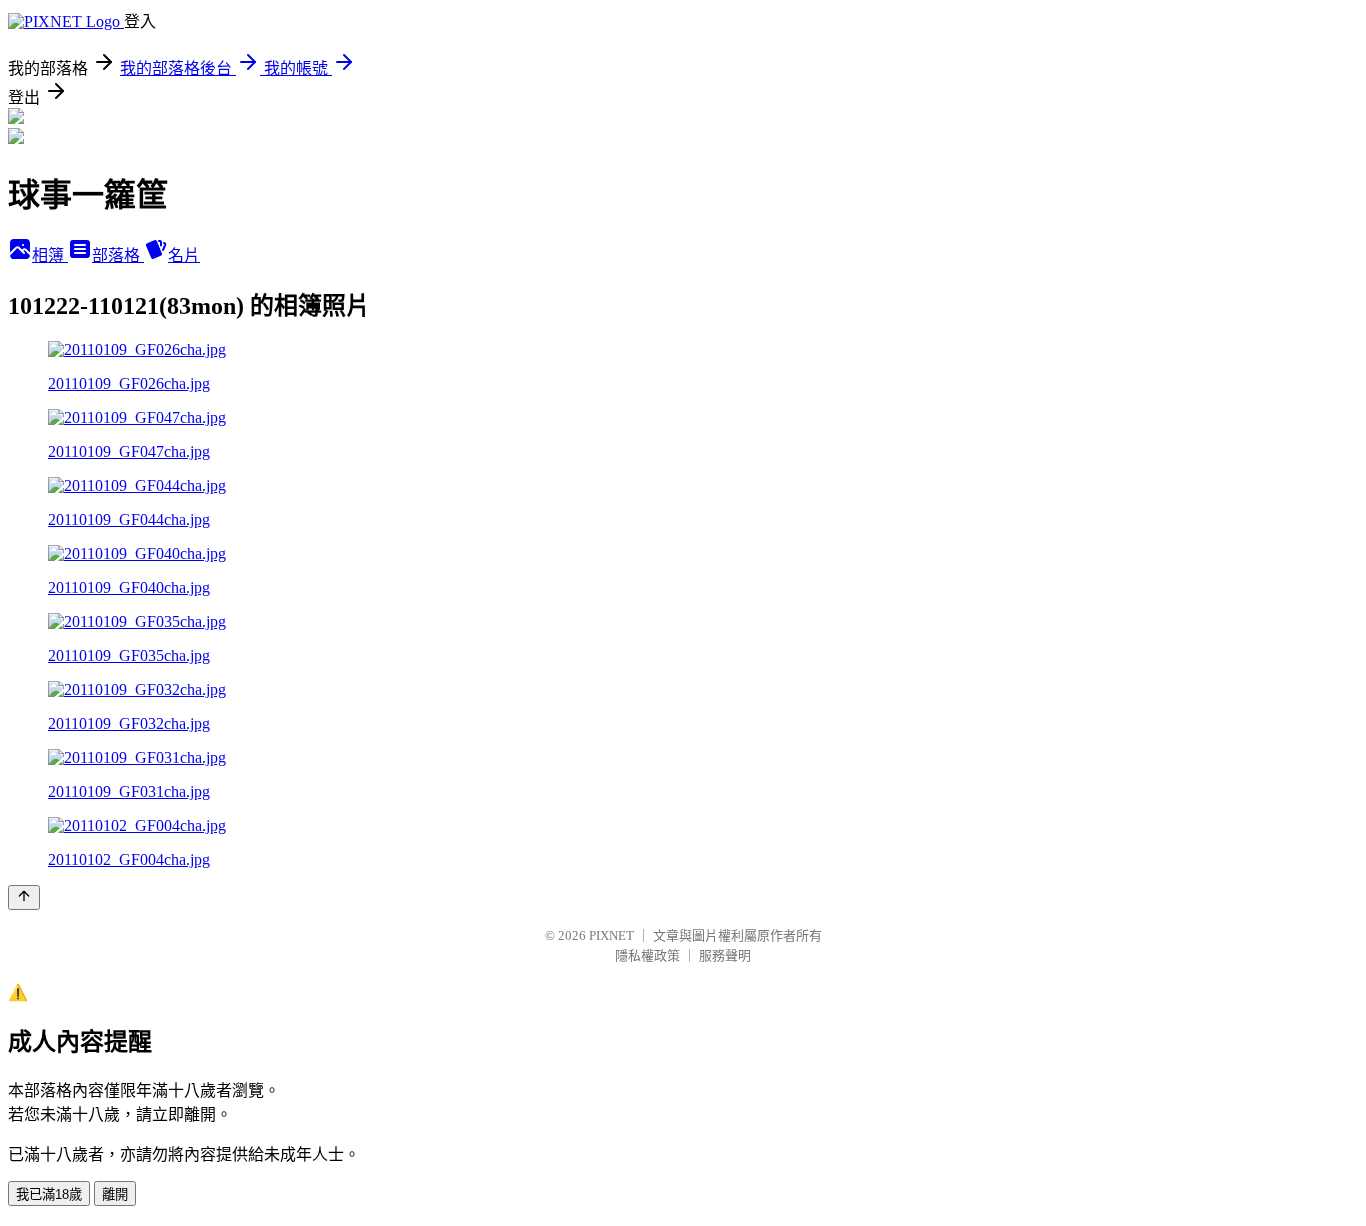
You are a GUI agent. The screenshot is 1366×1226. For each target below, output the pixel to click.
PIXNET (611, 935)
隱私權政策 (647, 955)
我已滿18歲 (49, 1194)
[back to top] (24, 897)
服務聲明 (725, 955)
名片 (184, 255)
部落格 (118, 255)
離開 (115, 1194)
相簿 (50, 255)
